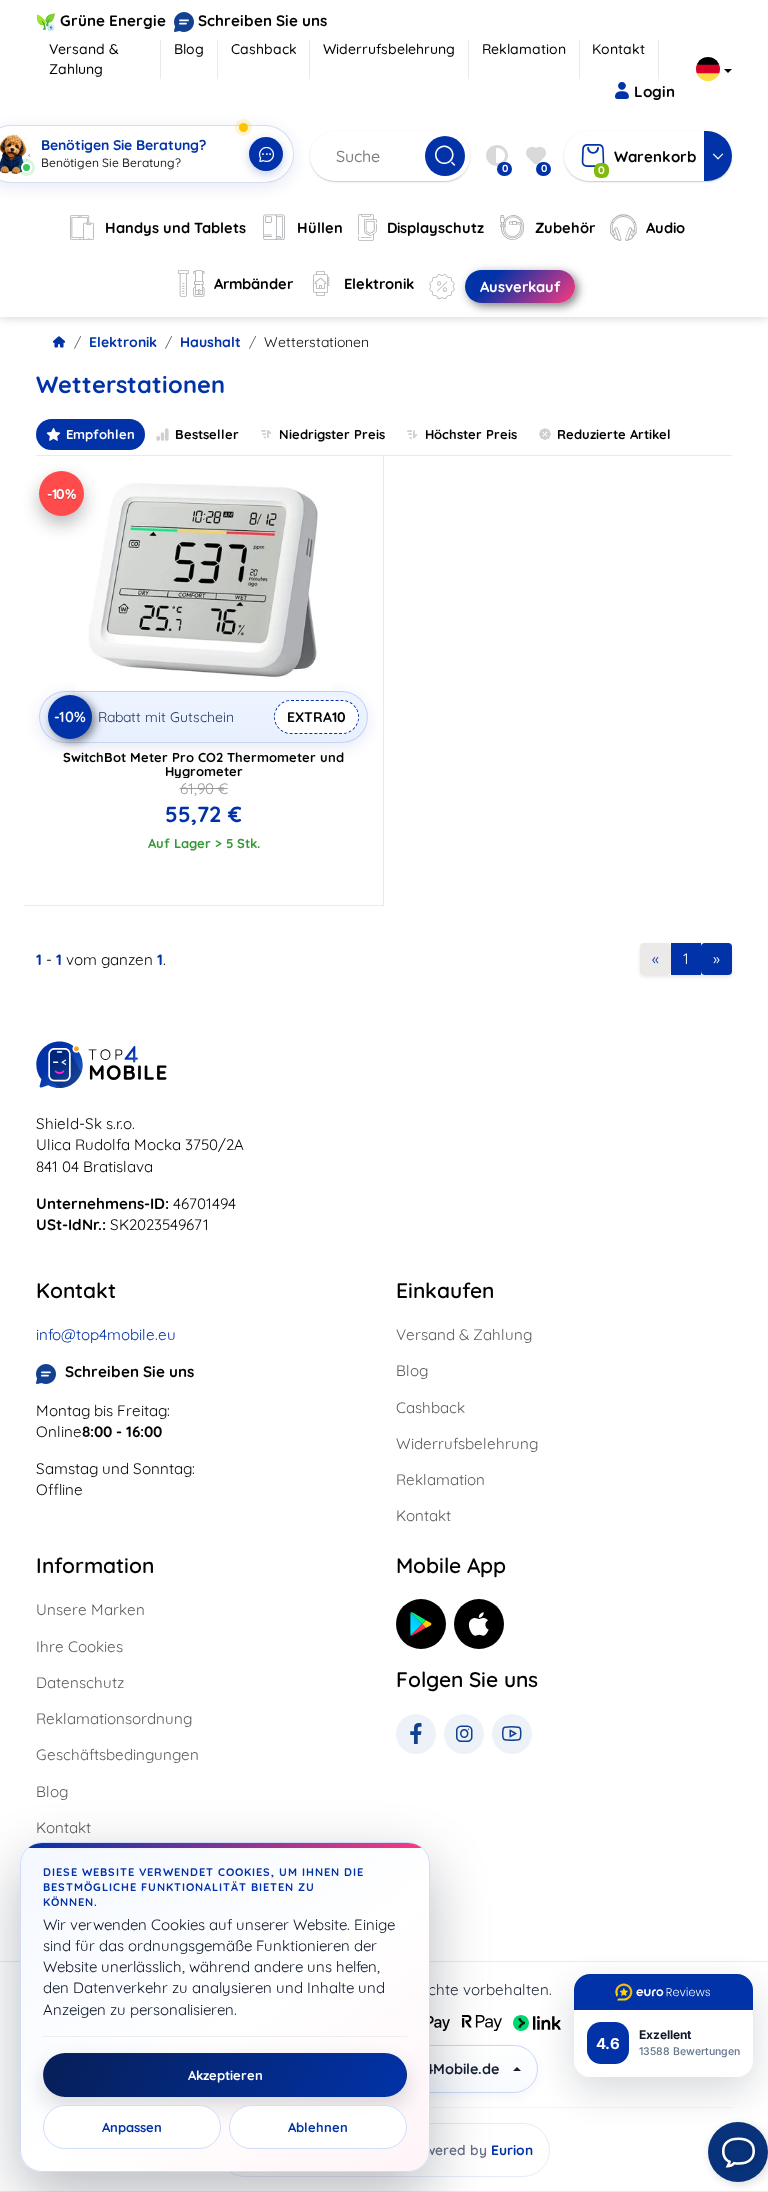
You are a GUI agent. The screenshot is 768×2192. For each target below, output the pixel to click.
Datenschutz (80, 1682)
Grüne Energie (113, 20)
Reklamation (524, 49)
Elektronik (123, 342)
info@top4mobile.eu (106, 1334)
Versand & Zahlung (84, 59)
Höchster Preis (471, 434)
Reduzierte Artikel (614, 434)
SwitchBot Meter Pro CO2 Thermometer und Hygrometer (203, 764)
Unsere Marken (90, 1609)
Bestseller (207, 434)
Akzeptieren (225, 2075)
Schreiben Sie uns (262, 20)
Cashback (264, 49)
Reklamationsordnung (114, 1718)
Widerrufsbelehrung (389, 49)
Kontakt (618, 49)
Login (654, 91)
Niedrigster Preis (332, 434)
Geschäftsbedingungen (117, 1754)
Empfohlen (100, 434)
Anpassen (132, 2127)
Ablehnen (318, 2127)
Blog (189, 49)
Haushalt (210, 342)
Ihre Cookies (79, 1646)
